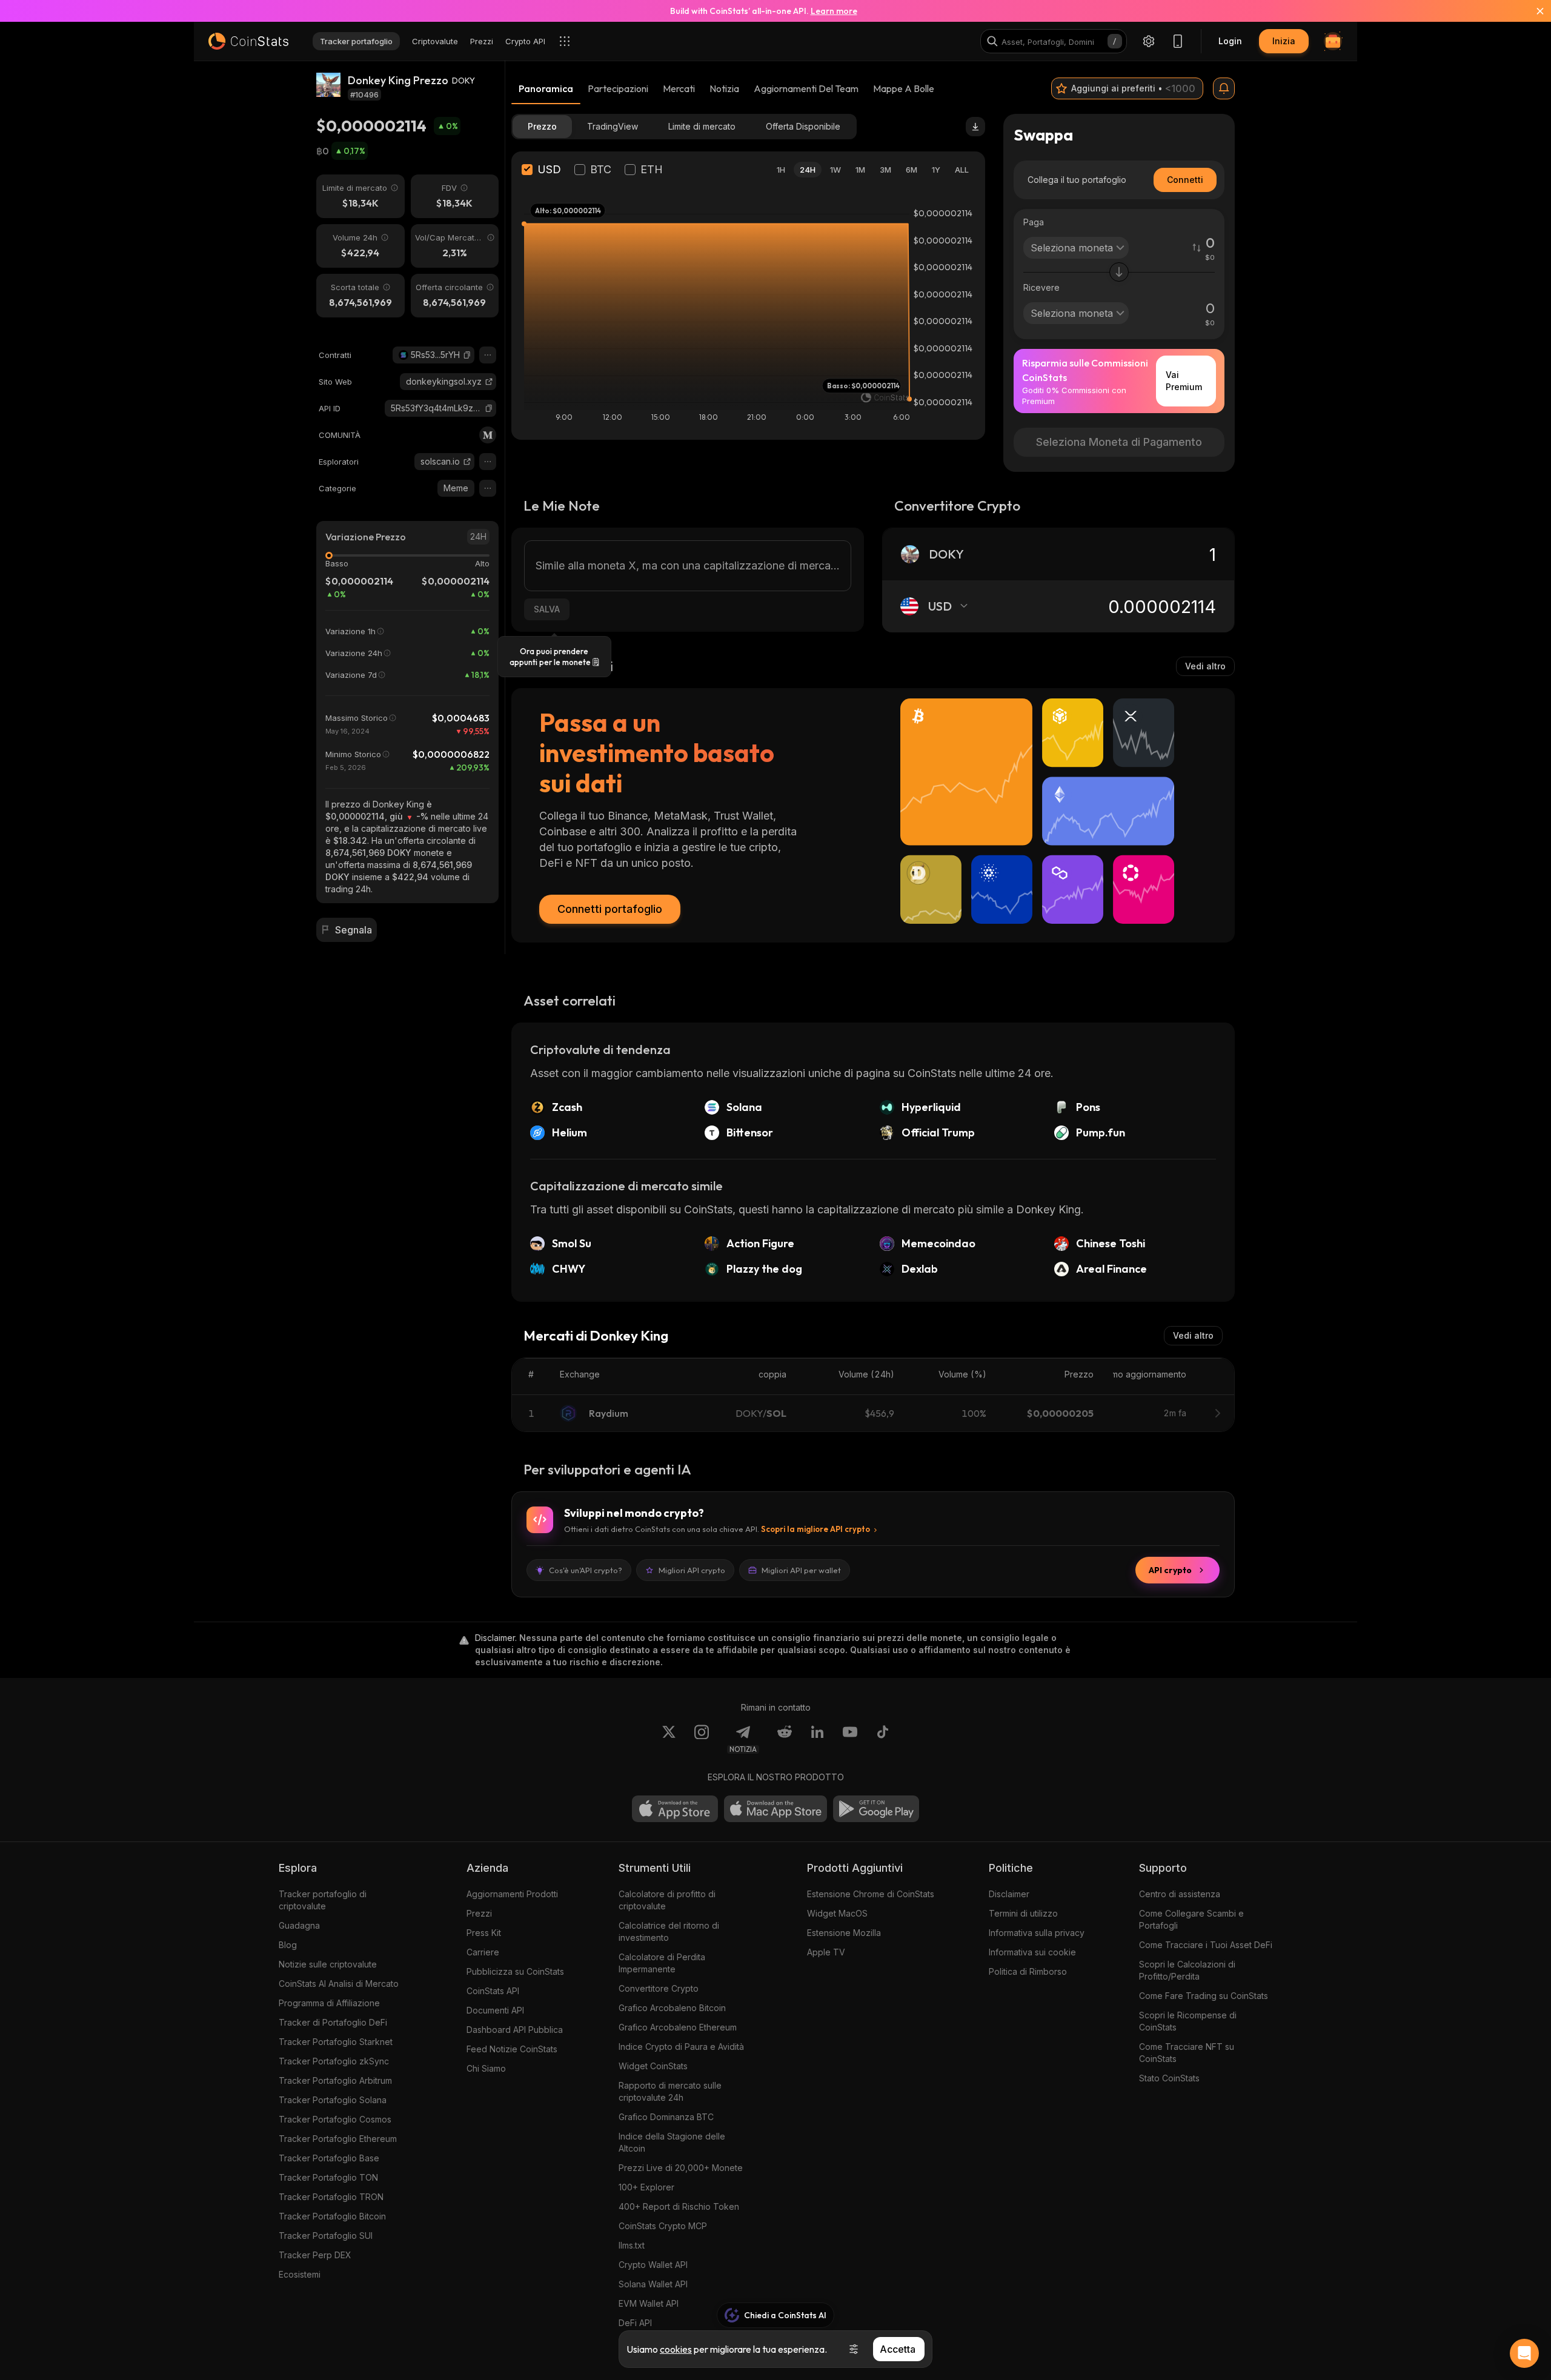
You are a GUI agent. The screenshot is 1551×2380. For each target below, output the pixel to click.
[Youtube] (850, 1739)
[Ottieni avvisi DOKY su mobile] (1224, 88)
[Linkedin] (817, 1739)
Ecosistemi (300, 2274)
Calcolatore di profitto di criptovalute (667, 1900)
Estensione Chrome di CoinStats (871, 1894)
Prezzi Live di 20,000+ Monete (681, 2168)
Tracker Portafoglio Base (329, 2158)
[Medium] (488, 435)
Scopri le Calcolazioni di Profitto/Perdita (1187, 1970)
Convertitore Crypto (659, 1988)
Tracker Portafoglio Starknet (336, 2042)
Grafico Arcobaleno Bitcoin (672, 2008)
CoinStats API (493, 1991)
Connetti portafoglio (610, 909)
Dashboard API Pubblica (515, 2030)
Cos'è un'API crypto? (586, 1570)
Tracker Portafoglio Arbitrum (335, 2080)
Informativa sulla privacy (1037, 1933)
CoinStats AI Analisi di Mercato (339, 1984)
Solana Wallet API (653, 2284)
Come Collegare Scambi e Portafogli (1191, 1919)
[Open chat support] (1524, 2353)
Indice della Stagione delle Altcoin (672, 2142)
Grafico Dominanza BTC (666, 2117)
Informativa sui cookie (1032, 1952)
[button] (467, 355)
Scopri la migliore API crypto (815, 1529)
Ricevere (1041, 287)
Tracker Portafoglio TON (328, 2177)
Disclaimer (1009, 1894)
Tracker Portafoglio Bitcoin (332, 2216)
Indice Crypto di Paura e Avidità (681, 2047)
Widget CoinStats (653, 2066)
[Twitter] (669, 1739)
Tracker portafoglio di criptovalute (323, 1900)
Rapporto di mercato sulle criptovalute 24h (670, 2091)
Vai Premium (1184, 381)
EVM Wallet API (649, 2303)
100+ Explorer (646, 2187)
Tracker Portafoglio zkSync (334, 2061)
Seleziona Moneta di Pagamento (1119, 442)
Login (1230, 41)
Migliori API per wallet (801, 1570)
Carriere (483, 1952)
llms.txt (632, 2245)
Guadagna (299, 1925)
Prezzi (479, 1913)
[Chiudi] (1533, 11)
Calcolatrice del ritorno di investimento (669, 1931)
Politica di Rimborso (1028, 1971)
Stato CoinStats (1169, 2078)
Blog (288, 1945)
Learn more (834, 11)
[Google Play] (876, 1809)
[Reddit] (785, 1739)
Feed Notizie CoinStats (512, 2049)
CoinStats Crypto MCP (663, 2226)
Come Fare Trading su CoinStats (1204, 1996)
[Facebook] (883, 1739)
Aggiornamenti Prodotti (512, 1894)
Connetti (1185, 180)
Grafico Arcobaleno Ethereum (678, 2027)
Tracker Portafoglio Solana (333, 2100)
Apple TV (826, 1952)
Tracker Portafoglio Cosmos (335, 2119)
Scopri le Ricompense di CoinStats (1188, 2021)
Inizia (1284, 41)
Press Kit (484, 1933)
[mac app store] (775, 1809)
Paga (1034, 222)
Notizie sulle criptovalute (328, 1964)
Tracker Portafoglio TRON (331, 2197)
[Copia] (467, 355)
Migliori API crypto (692, 1570)
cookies (676, 2349)
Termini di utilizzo (1023, 1913)
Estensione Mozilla (844, 1933)
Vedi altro (1205, 666)
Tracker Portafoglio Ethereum (338, 2139)
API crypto (1170, 1570)
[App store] (675, 1809)
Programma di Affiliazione (329, 2003)
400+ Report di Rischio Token (679, 2206)
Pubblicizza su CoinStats (515, 1971)
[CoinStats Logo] (248, 41)
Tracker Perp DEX (315, 2255)
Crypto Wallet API (653, 2265)
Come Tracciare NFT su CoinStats (1187, 2053)
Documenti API (495, 2010)
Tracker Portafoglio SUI (326, 2236)
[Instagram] (702, 1739)
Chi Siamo (486, 2068)
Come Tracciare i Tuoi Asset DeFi (1206, 1945)
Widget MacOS (837, 1913)
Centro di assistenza (1180, 1894)
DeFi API (635, 2323)
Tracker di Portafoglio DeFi (333, 2022)
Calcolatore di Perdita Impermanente (662, 1963)
